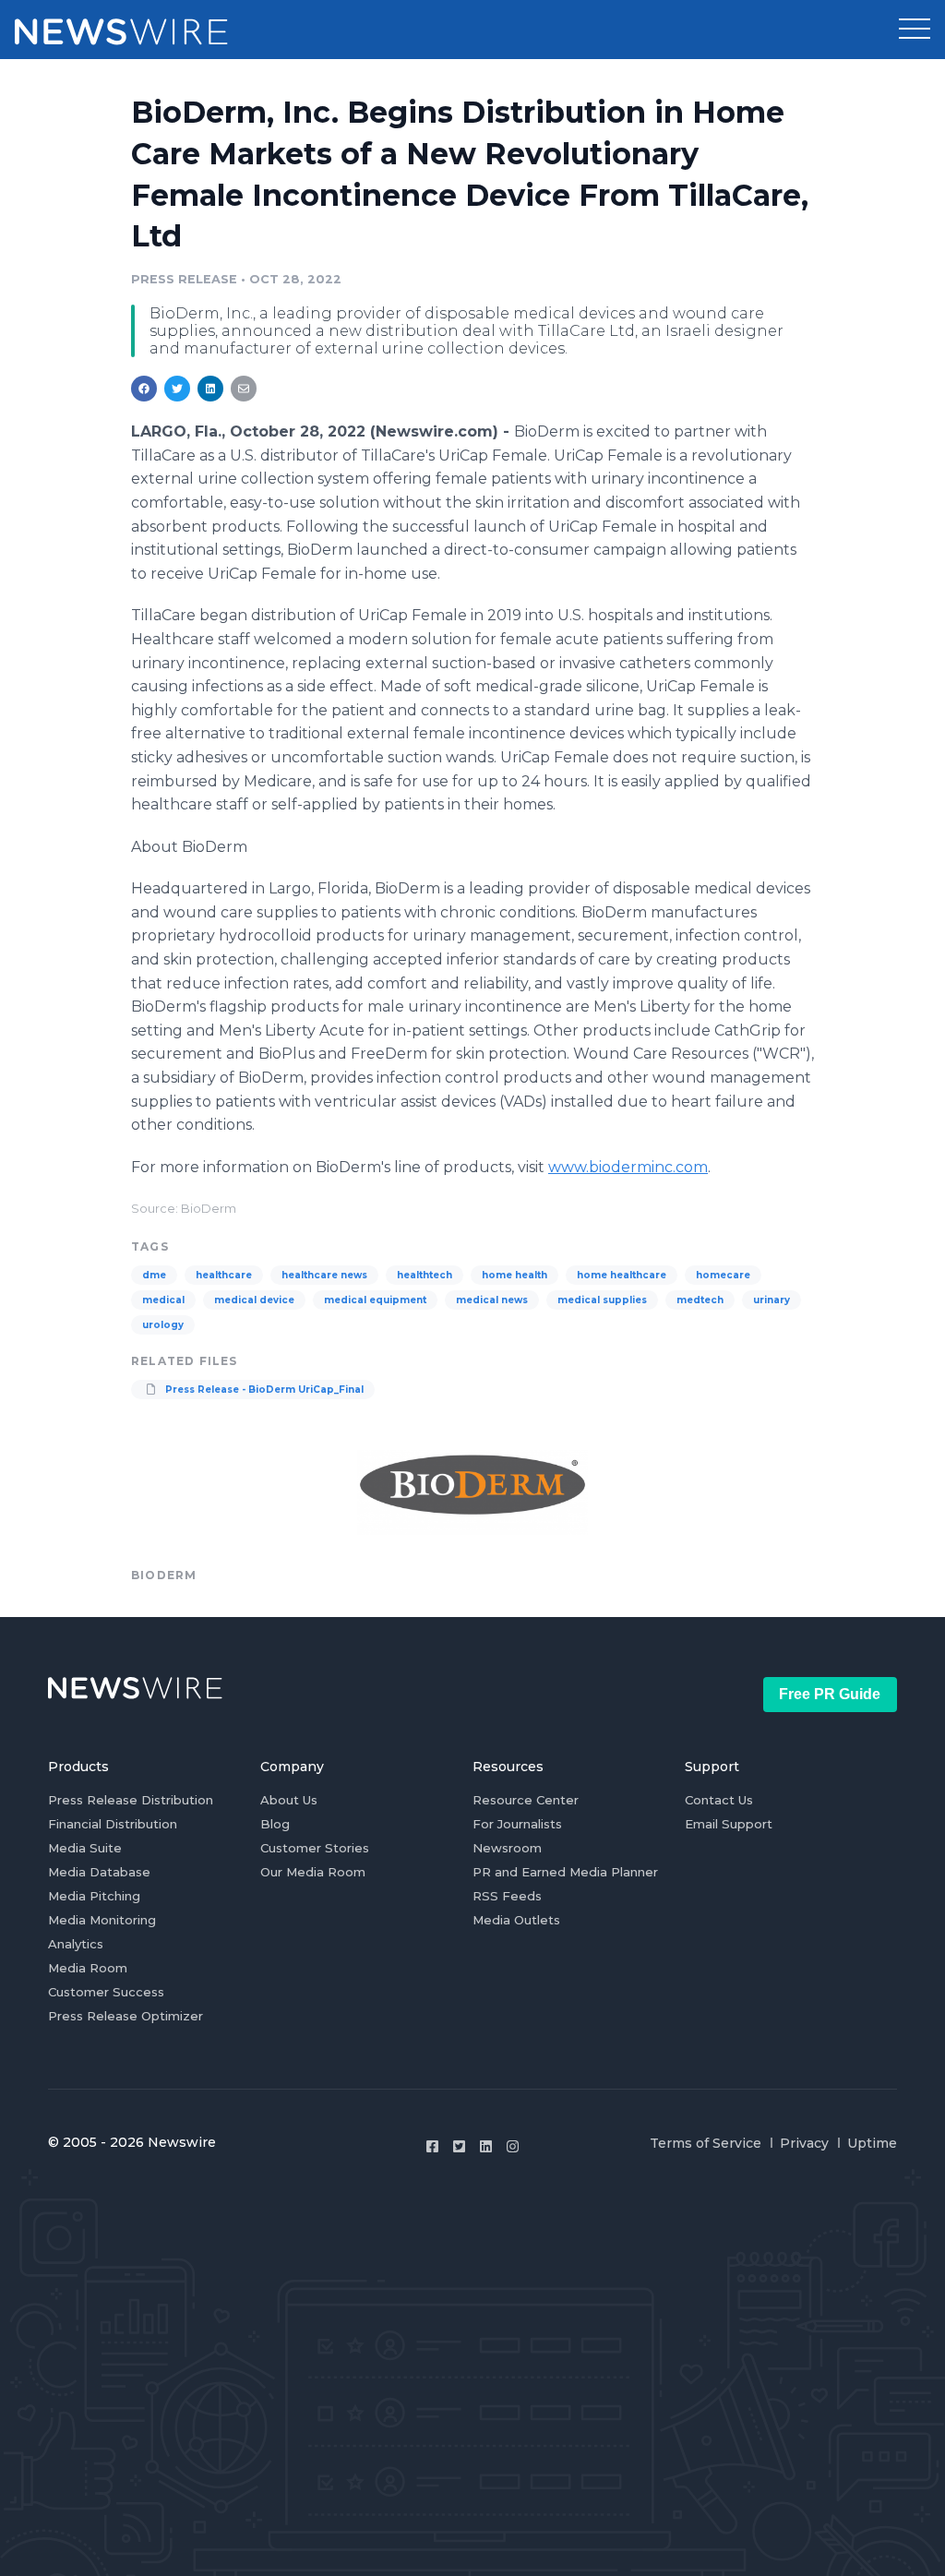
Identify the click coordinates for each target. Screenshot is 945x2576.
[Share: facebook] (144, 389)
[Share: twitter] (177, 389)
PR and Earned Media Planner (565, 1872)
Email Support (729, 1824)
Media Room (88, 1968)
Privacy (804, 2143)
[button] (915, 30)
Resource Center (526, 1800)
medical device (254, 1300)
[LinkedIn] (486, 2146)
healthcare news (324, 1275)
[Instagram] (513, 2146)
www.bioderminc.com (628, 1167)
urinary (772, 1300)
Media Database (99, 1872)
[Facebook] (432, 2146)
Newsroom (507, 1848)
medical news (492, 1300)
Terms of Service (706, 2143)
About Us (289, 1800)
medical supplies (602, 1300)
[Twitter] (459, 2146)
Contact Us (719, 1800)
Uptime (872, 2143)
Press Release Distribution (131, 1800)
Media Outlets (516, 1920)
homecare (723, 1275)
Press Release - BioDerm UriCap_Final (263, 1390)
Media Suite (85, 1848)
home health (514, 1275)
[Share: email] (244, 389)
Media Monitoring (102, 1920)
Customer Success (106, 1992)
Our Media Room (313, 1872)
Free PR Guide (830, 1694)
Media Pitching (94, 1896)
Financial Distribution (113, 1824)
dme (154, 1275)
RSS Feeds (507, 1896)
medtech (700, 1300)
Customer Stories (315, 1848)
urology (163, 1325)
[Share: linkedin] (211, 389)
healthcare (224, 1275)
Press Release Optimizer (126, 2016)
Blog (275, 1824)
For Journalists (517, 1824)
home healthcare (622, 1275)
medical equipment (375, 1300)
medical (163, 1300)
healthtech (425, 1275)
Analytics (76, 1944)
